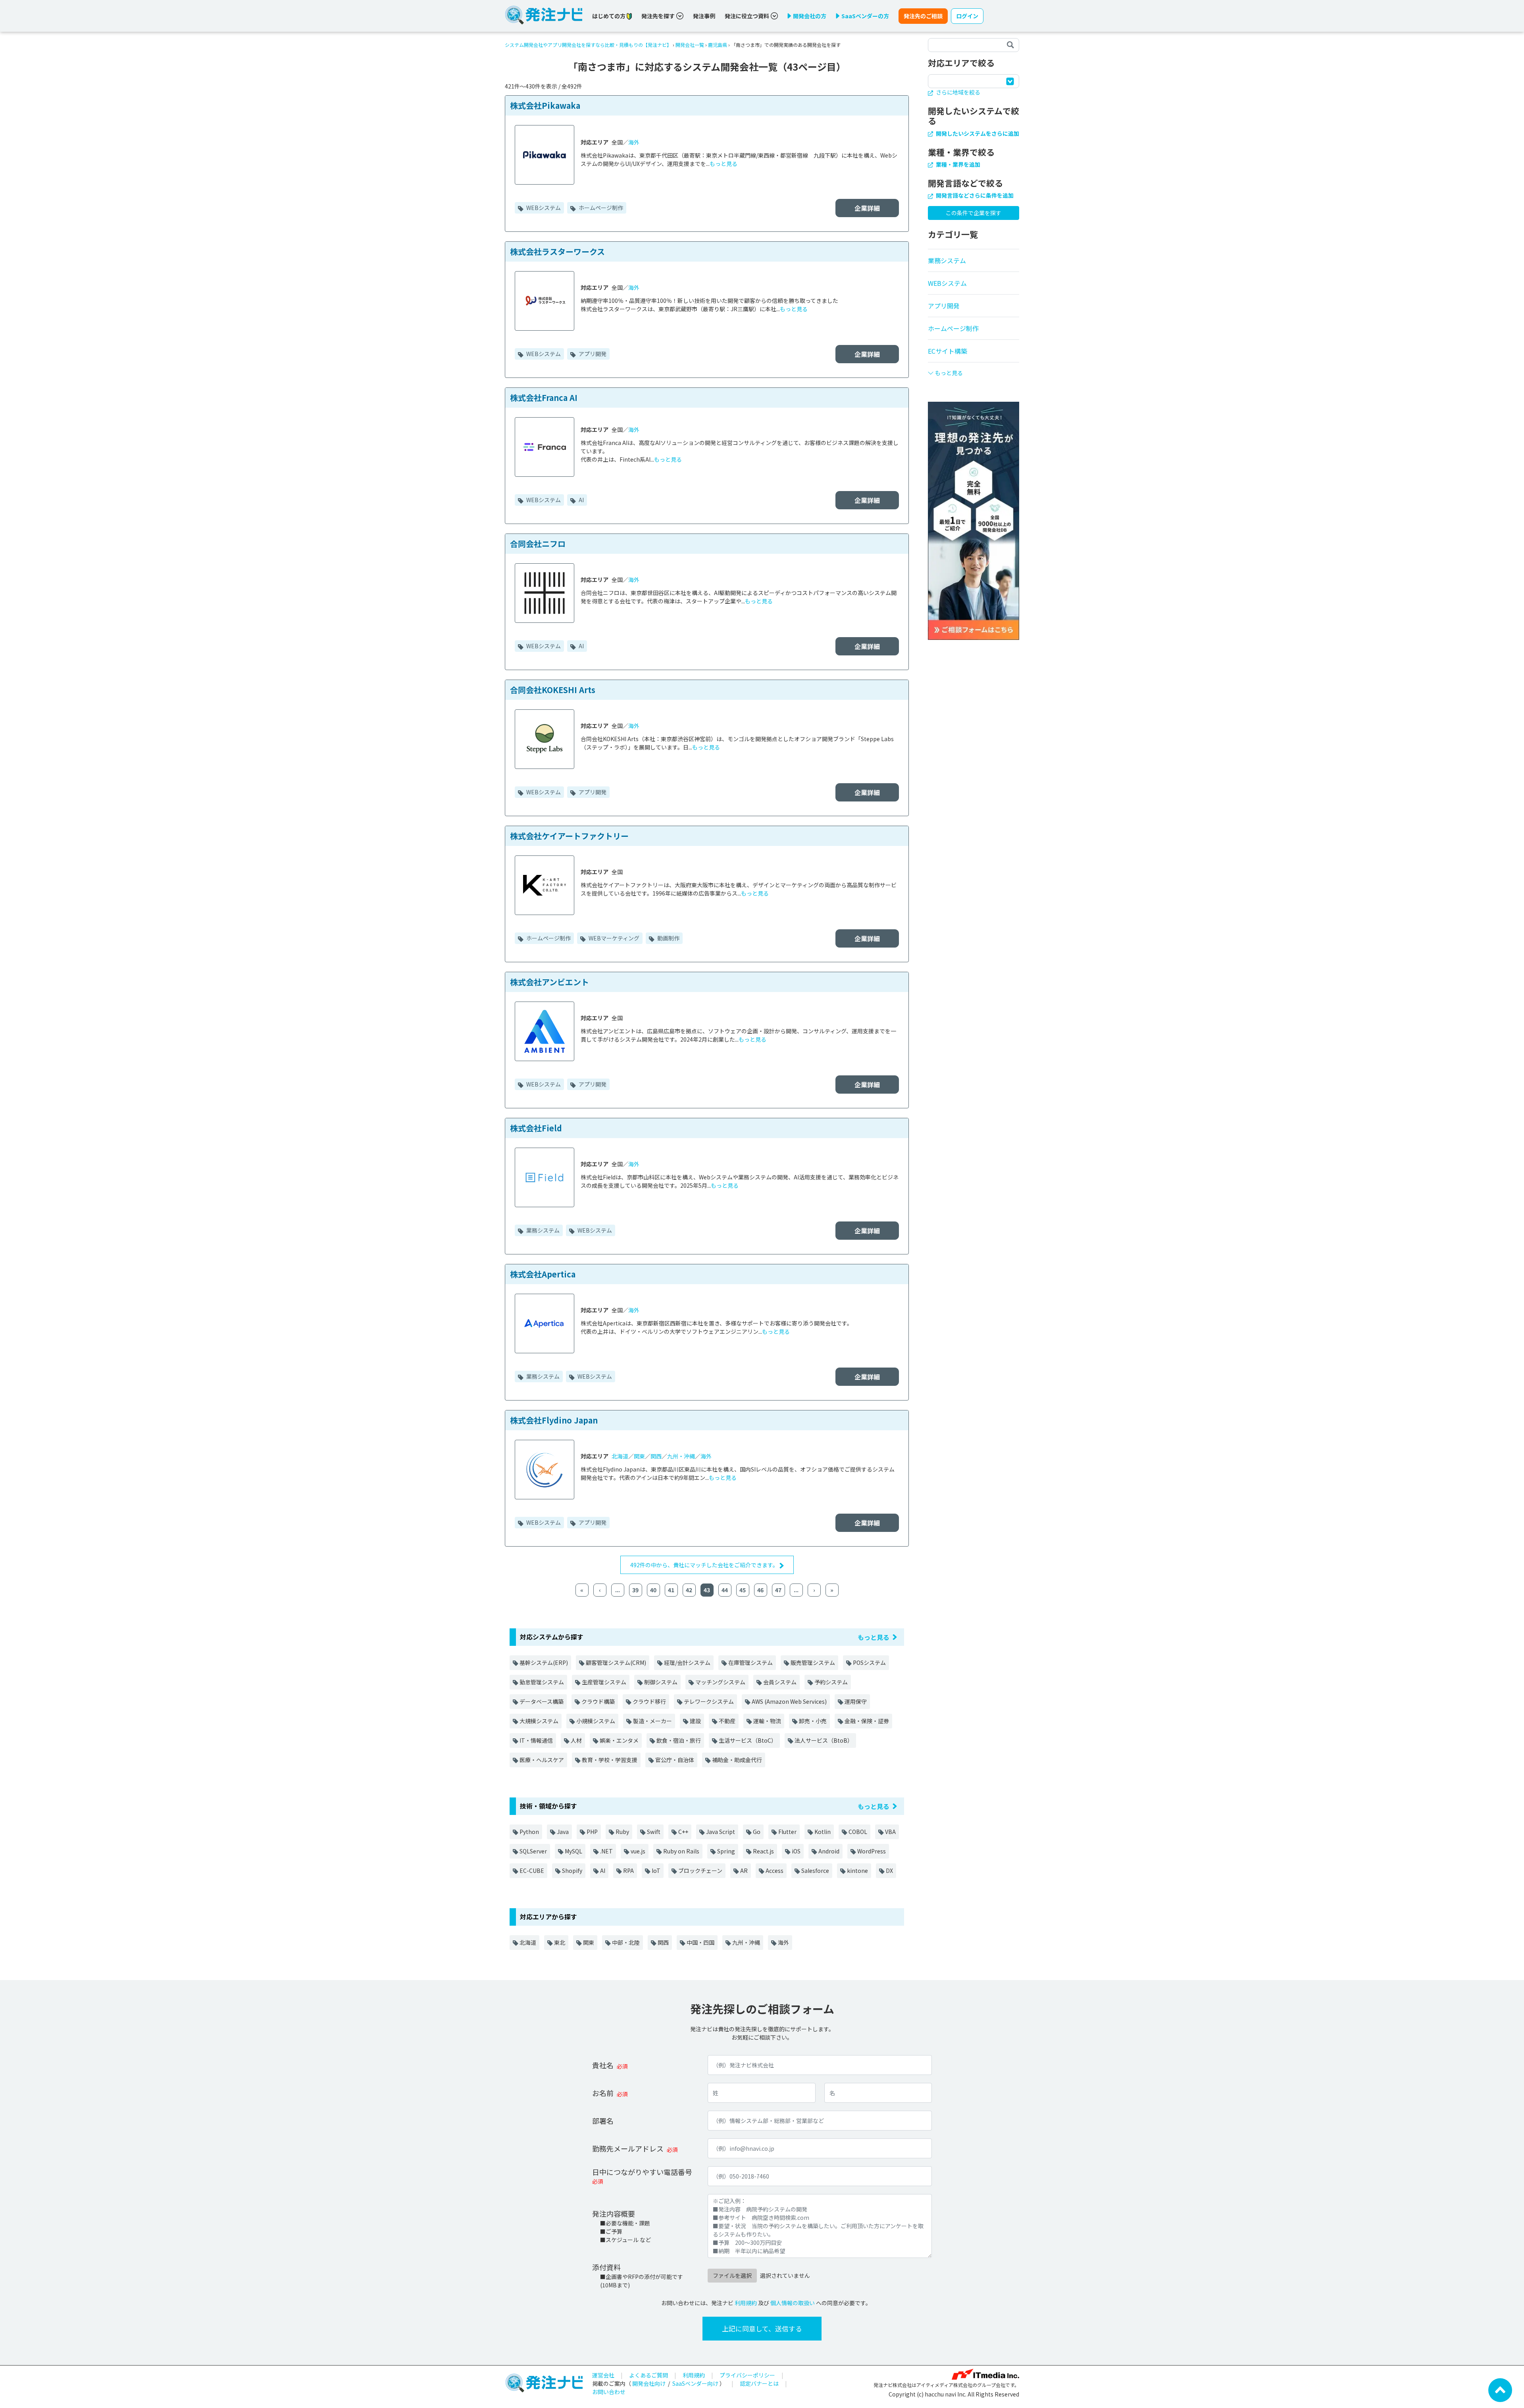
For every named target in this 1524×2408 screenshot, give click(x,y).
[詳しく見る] (974, 520)
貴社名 (603, 2065)
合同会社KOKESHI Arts (553, 690)
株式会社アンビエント (549, 982)
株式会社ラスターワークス (557, 251)
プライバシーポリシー (747, 2375)
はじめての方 (609, 16)
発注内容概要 (614, 2213)
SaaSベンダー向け (695, 2383)
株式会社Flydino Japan (554, 1420)
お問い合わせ (609, 2392)
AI (581, 500)
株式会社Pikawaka (545, 105)
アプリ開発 (592, 354)
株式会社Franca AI (544, 398)
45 (743, 1590)
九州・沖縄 (681, 1456)
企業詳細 (867, 208)
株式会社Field (536, 1128)
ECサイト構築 (948, 351)
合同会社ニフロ (538, 544)
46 (760, 1590)
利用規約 (746, 2303)
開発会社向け (649, 2383)
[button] (974, 370)
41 (671, 1590)
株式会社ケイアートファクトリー (569, 836)
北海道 (620, 1456)
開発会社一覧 (690, 45)
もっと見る (724, 164)
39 (635, 1590)
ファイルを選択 (732, 2275)
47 (778, 1590)
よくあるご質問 (648, 2375)
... (618, 1590)
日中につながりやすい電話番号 (642, 2172)
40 (653, 1590)
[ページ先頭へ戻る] (1500, 2389)
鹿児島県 (718, 45)
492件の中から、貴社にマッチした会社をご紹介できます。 (705, 1565)
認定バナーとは (759, 2383)
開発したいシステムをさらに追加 (977, 133)
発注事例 (704, 16)
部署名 (603, 2121)
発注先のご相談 (923, 16)
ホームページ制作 (600, 208)
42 (689, 1590)
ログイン (967, 16)
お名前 (603, 2093)
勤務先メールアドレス (628, 2148)
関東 (639, 1456)
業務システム (542, 1230)
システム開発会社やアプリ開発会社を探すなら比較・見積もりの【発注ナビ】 (588, 45)
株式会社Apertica (543, 1274)
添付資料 (606, 2267)
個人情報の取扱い (793, 2303)
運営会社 (603, 2375)
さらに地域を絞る (957, 92)
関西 (656, 1456)
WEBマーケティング (613, 938)
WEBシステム (543, 208)
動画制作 (668, 938)
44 (725, 1590)
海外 (634, 142)
